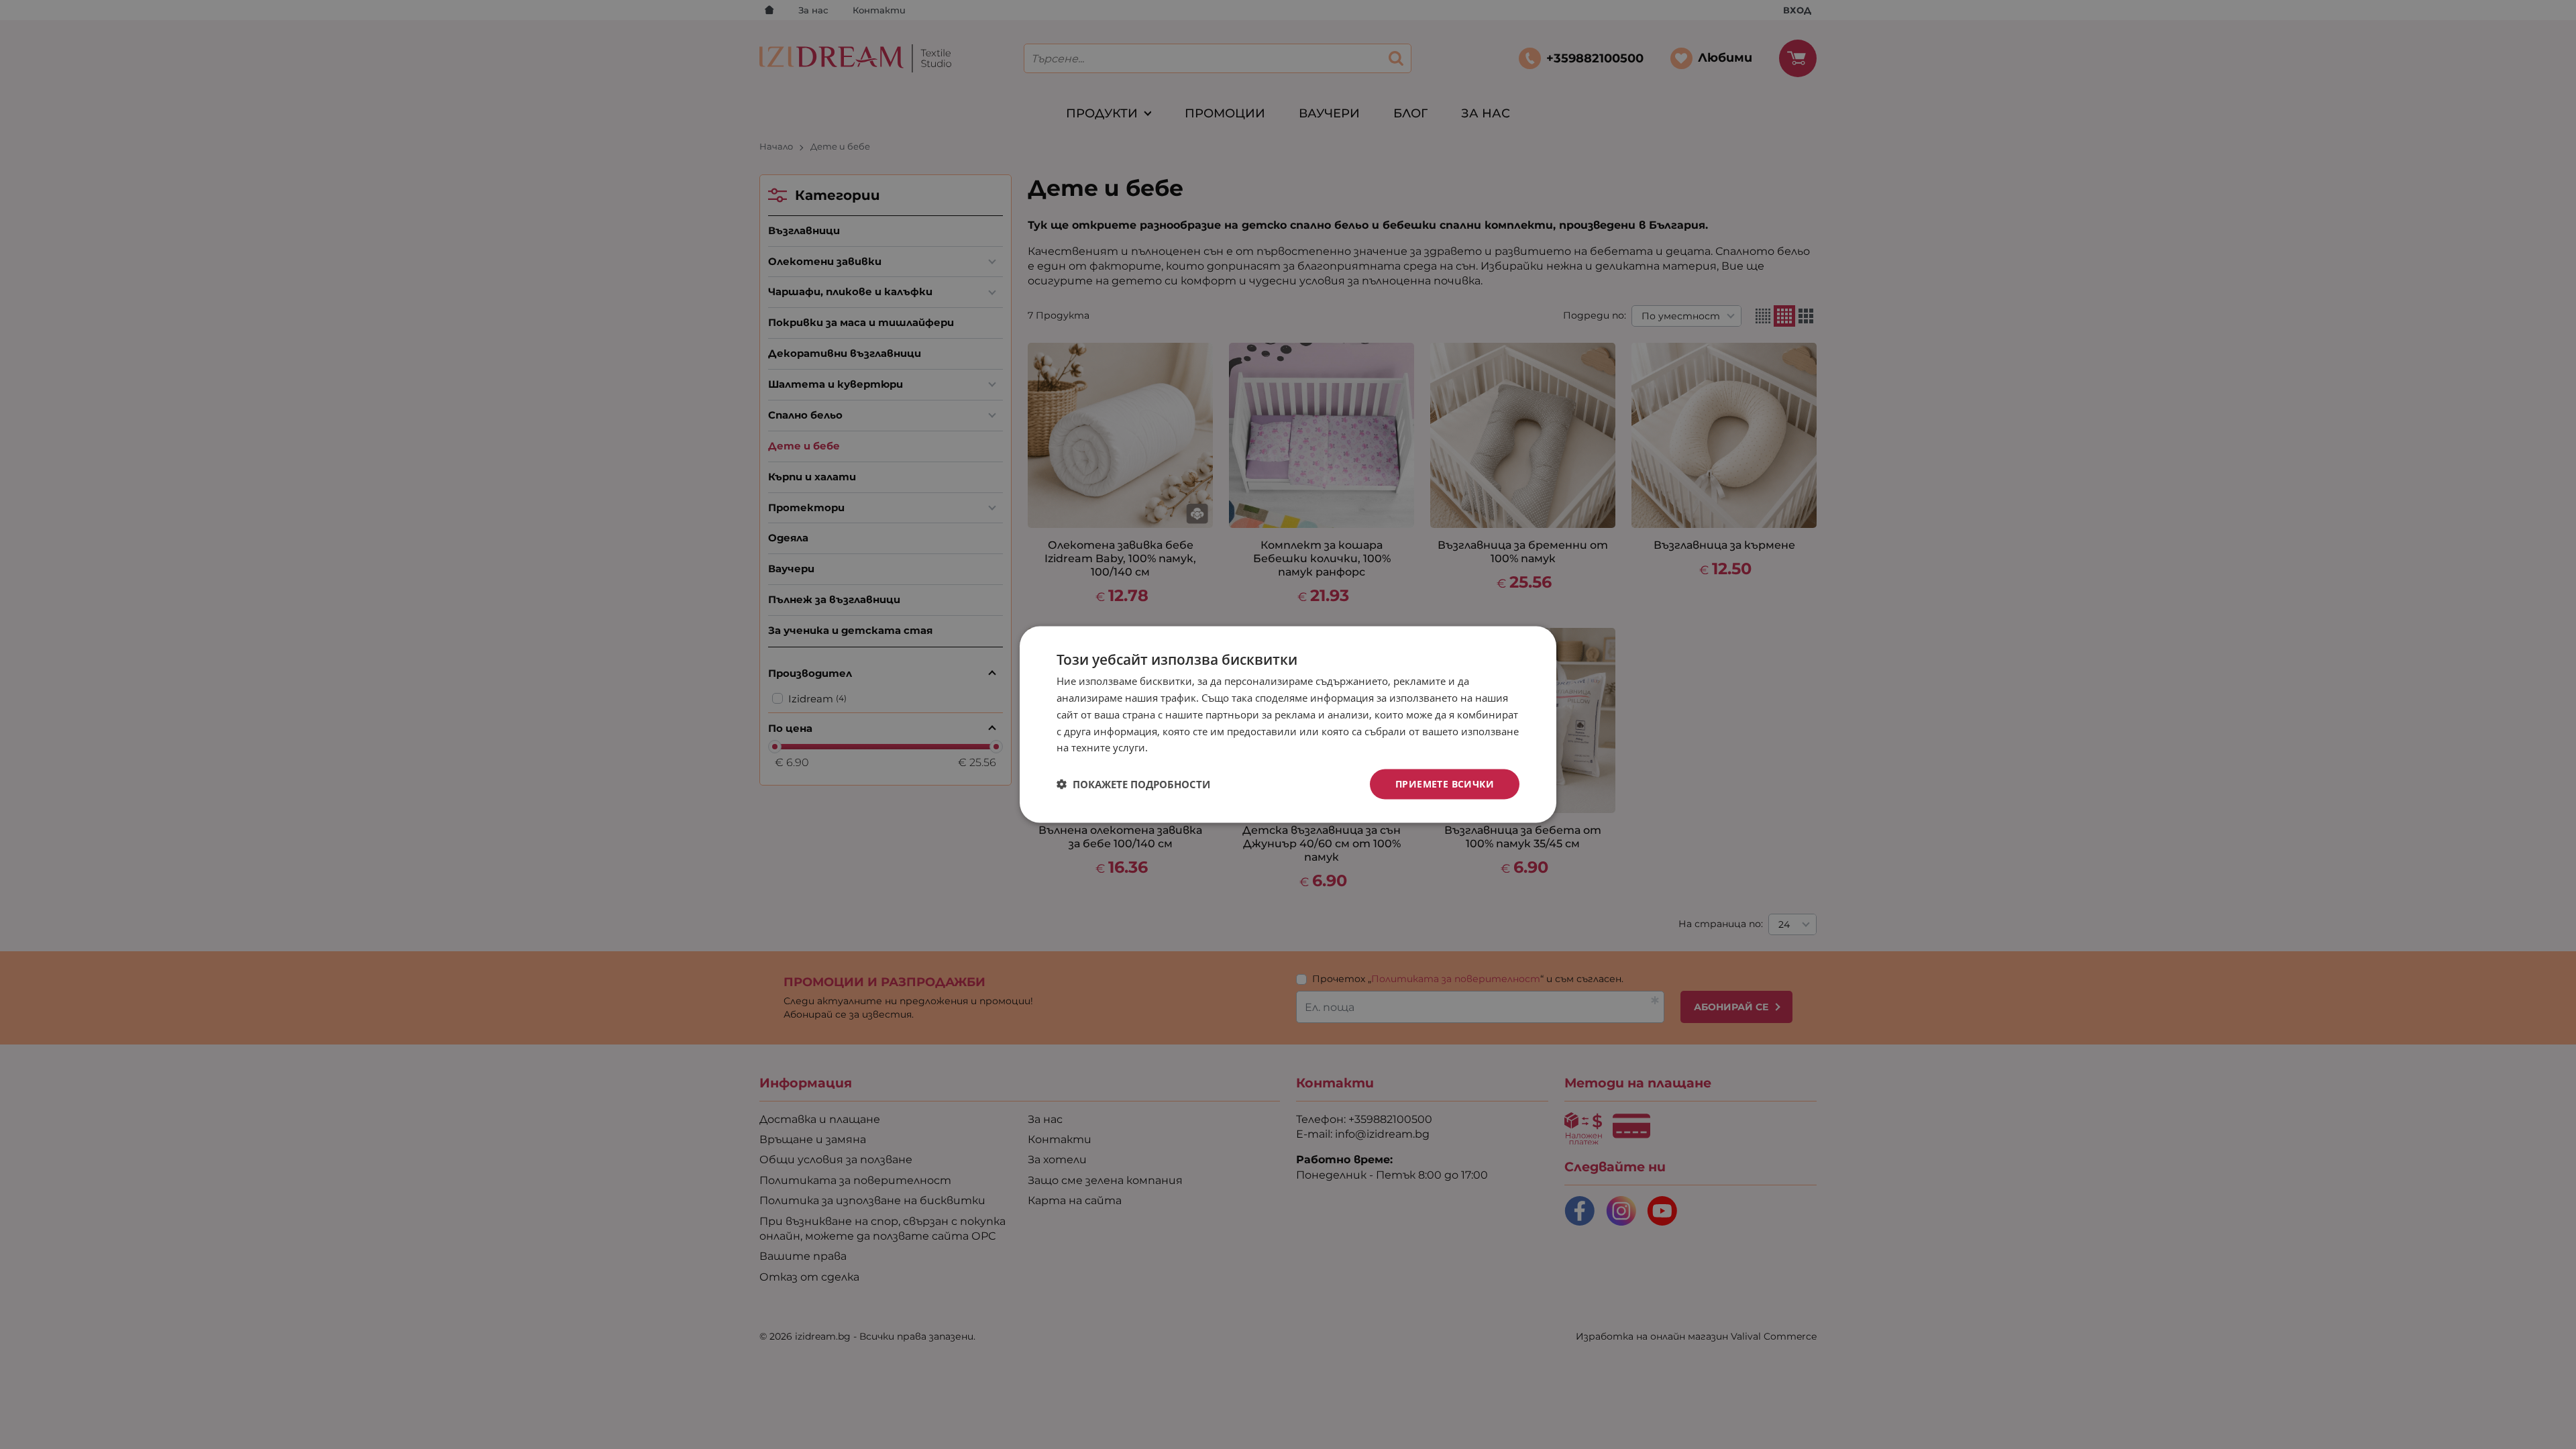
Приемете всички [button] (1445, 784)
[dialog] (1288, 725)
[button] (1133, 784)
